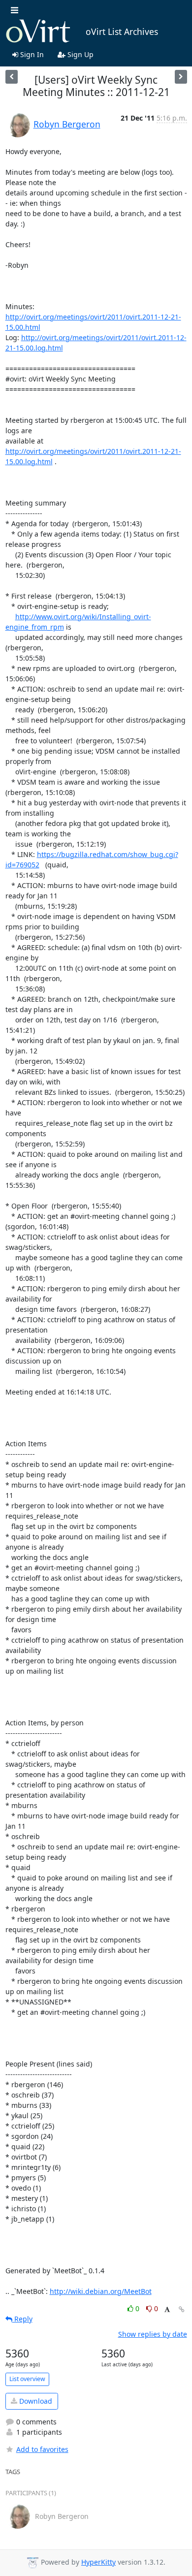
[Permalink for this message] (182, 2309)
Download (35, 2401)
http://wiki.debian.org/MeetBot (101, 2291)
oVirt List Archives (122, 32)
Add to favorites (42, 2449)
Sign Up (80, 54)
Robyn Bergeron (67, 124)
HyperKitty (98, 2562)
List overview (27, 2379)
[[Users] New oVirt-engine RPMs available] (12, 77)
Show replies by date (153, 2334)
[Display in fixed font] (167, 2310)
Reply (22, 2319)
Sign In (31, 54)
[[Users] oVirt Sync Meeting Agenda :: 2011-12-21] (181, 77)
